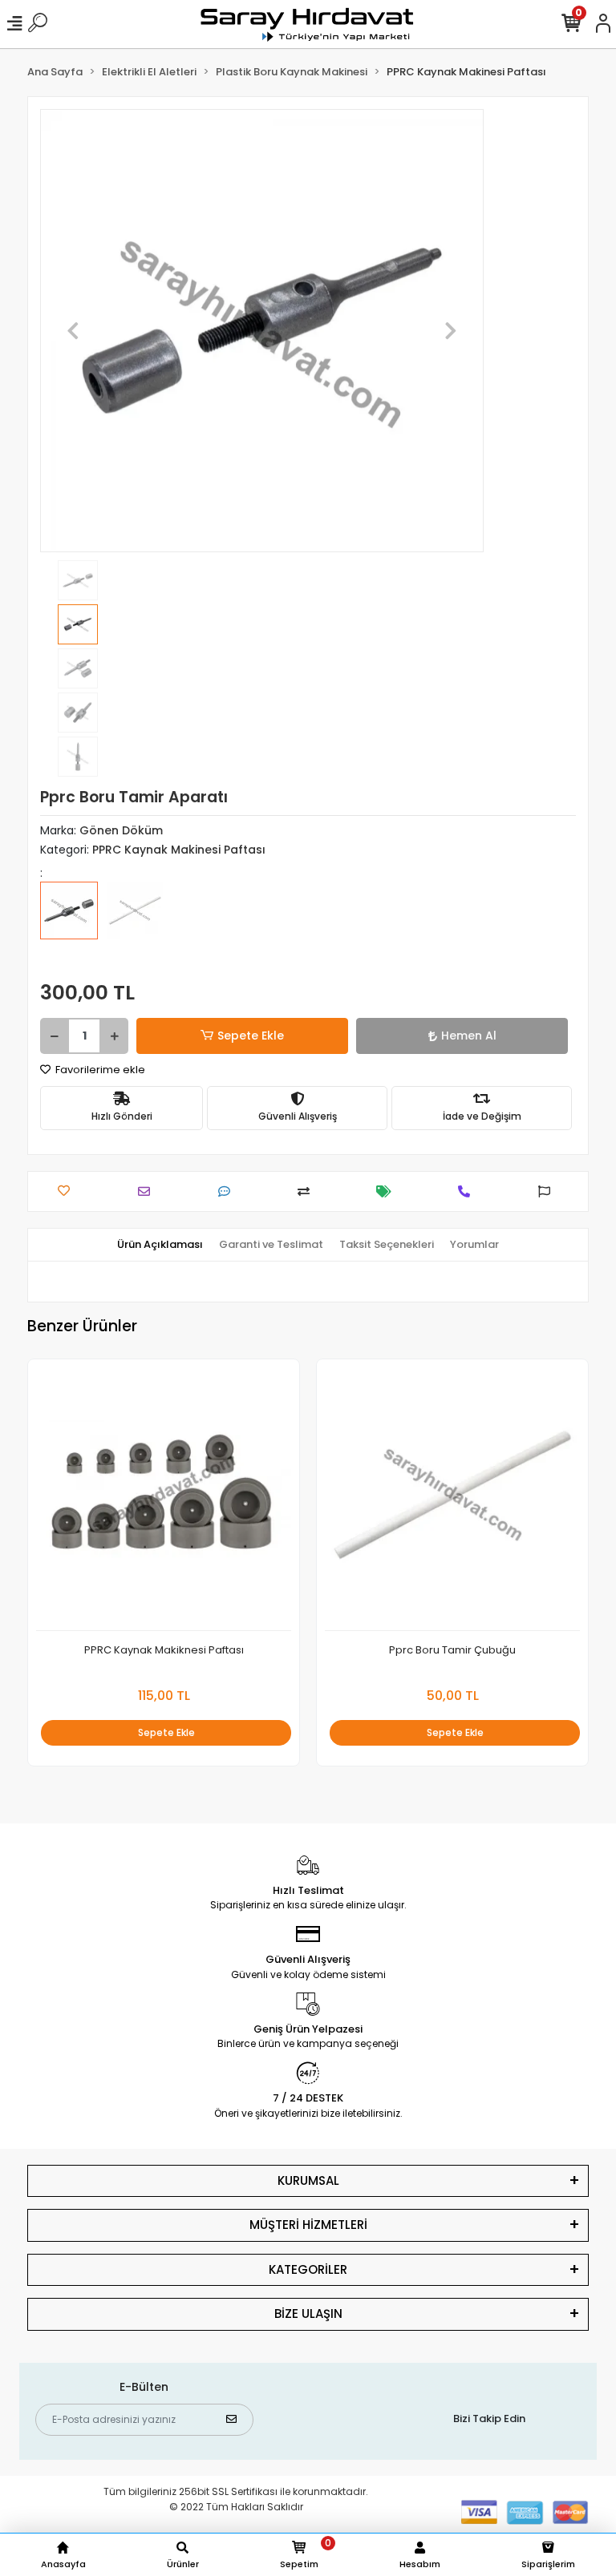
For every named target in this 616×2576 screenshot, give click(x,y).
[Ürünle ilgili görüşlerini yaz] (228, 1191)
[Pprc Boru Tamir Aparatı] (69, 922)
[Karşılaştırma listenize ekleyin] (308, 1191)
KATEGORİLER (308, 2269)
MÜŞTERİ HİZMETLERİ (308, 2225)
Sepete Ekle (251, 1036)
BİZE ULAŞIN (308, 2314)
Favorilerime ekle (99, 1070)
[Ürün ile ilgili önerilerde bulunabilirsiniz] (548, 1191)
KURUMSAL (308, 2180)
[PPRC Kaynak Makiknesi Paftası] (164, 1499)
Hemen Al (469, 1036)
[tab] (160, 1245)
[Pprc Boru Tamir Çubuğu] (135, 922)
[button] (73, 331)
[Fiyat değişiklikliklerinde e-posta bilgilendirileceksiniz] (388, 1191)
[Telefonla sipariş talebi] (468, 1191)
